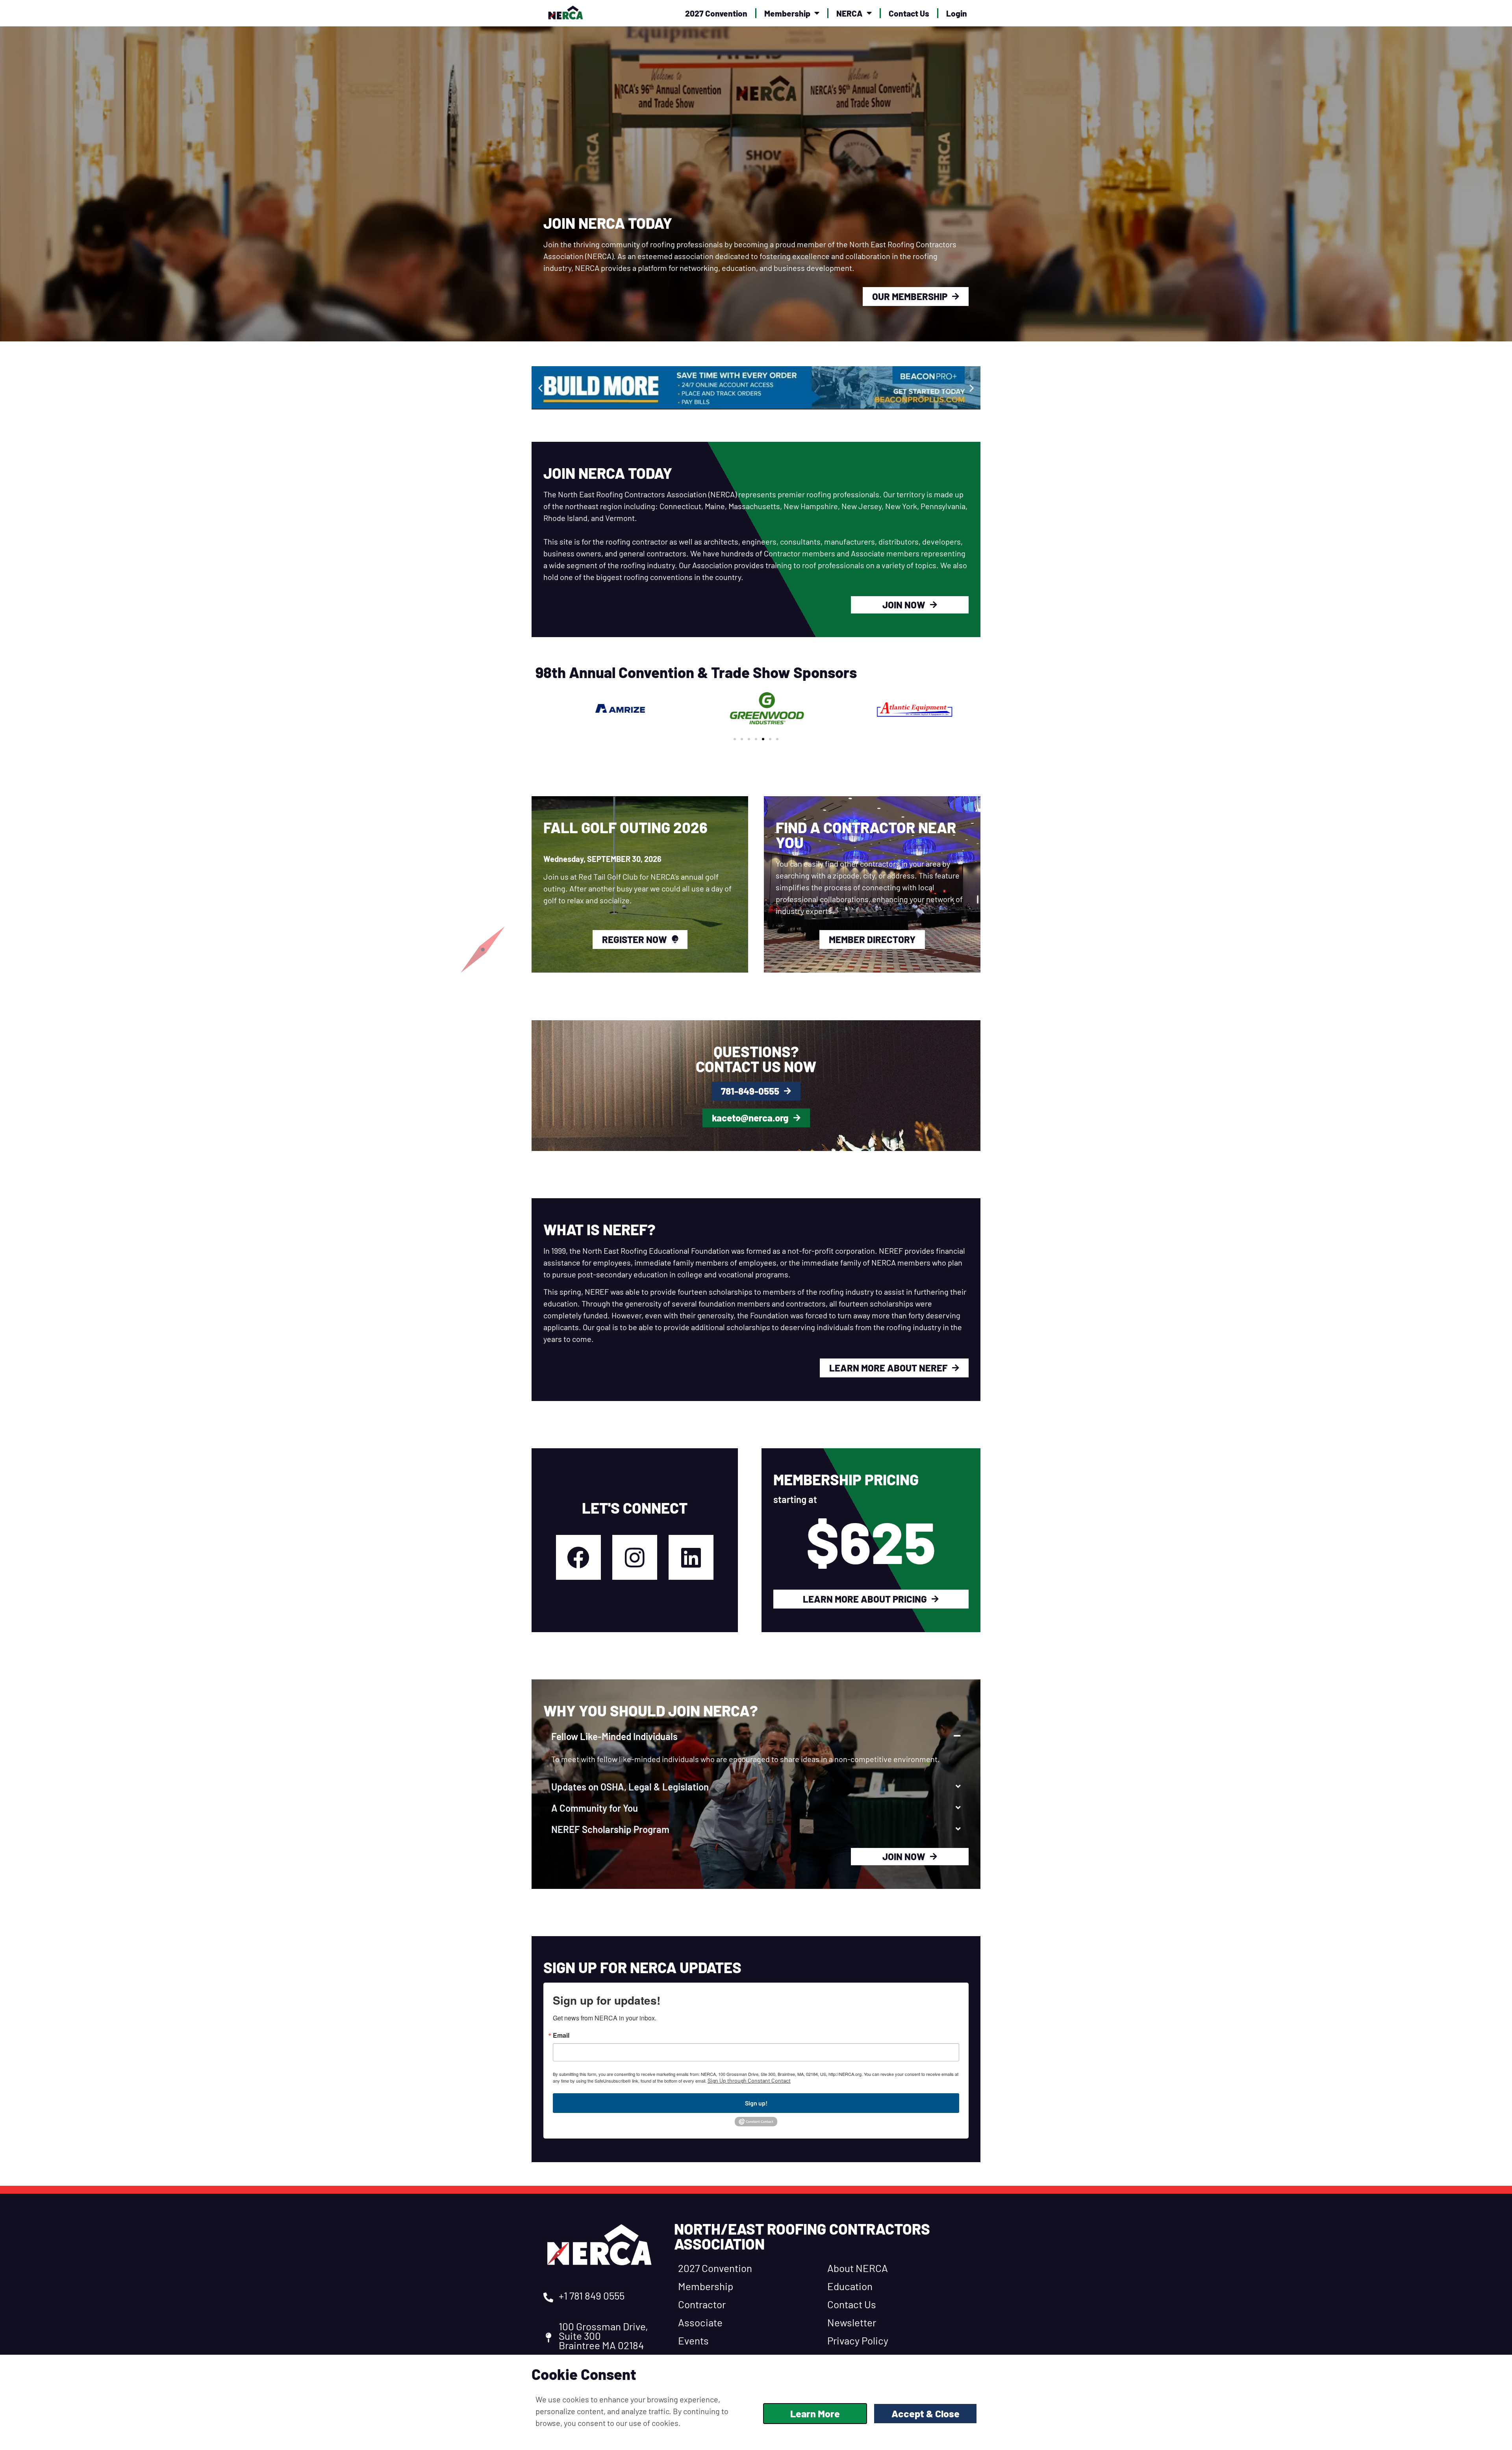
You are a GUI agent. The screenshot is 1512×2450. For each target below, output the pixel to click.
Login (957, 13)
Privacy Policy (858, 2340)
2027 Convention (716, 13)
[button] (540, 388)
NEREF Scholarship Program (610, 1829)
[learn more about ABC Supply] (790, 388)
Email (561, 2035)
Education (850, 2286)
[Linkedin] (691, 1557)
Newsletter (852, 2322)
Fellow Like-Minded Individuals (614, 1736)
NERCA (850, 13)
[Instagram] (635, 1557)
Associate (700, 2322)
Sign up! (756, 2103)
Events (693, 2340)
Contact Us (909, 13)
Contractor (702, 2304)
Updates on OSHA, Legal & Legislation (630, 1787)
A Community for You (595, 1808)
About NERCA (858, 2268)
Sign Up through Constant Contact (749, 2080)
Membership (787, 13)
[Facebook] (578, 1557)
